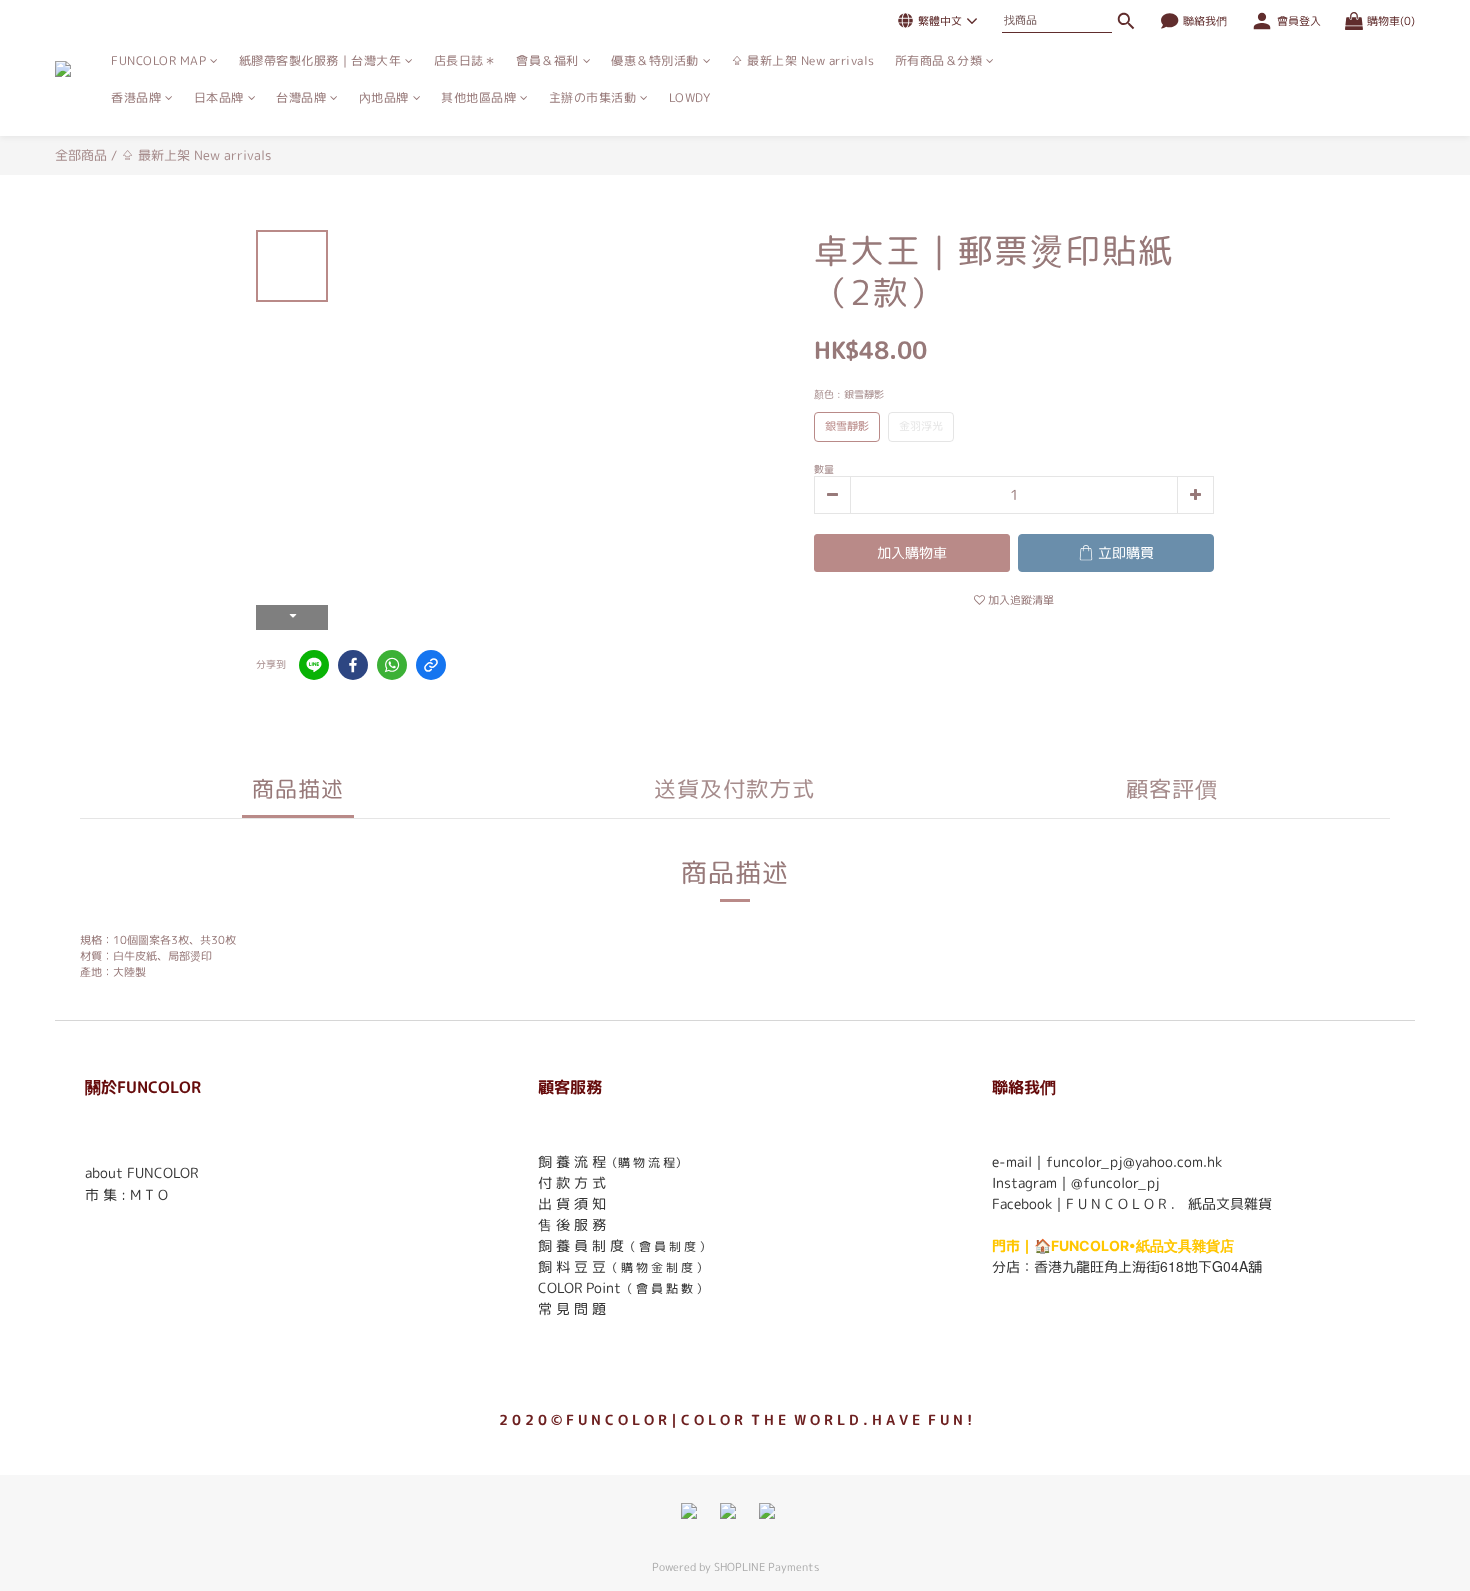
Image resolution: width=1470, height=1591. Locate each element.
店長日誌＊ (465, 60)
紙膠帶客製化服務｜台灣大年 (320, 60)
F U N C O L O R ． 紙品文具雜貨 (1169, 1203)
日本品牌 (219, 97)
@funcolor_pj (1115, 1182)
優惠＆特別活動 (655, 60)
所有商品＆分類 (939, 60)
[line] (314, 665)
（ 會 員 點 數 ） (664, 1288)
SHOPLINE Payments (766, 1567)
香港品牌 (136, 97)
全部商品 (81, 155)
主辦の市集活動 (593, 97)
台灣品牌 (301, 97)
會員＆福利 (547, 60)
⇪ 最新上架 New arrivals (803, 60)
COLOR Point (579, 1287)
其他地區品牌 (478, 97)
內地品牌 (384, 97)
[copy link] (431, 665)
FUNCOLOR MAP (158, 60)
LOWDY (690, 97)
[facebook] (353, 665)
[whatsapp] (392, 665)
